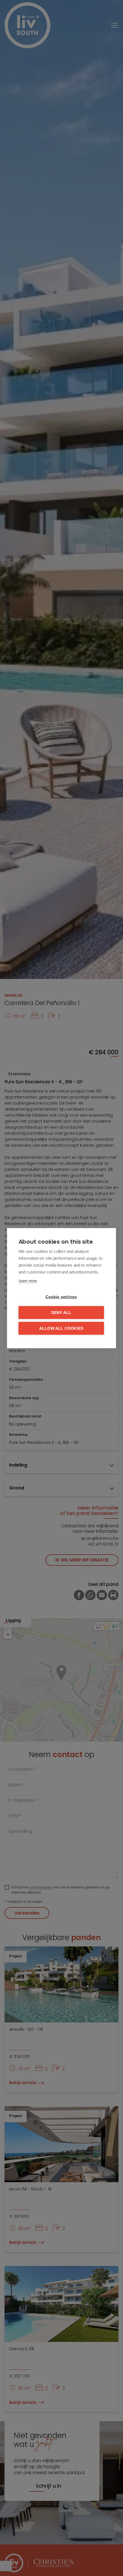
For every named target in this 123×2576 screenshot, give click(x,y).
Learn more (28, 1281)
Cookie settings (61, 1297)
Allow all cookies (61, 1328)
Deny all (61, 1312)
